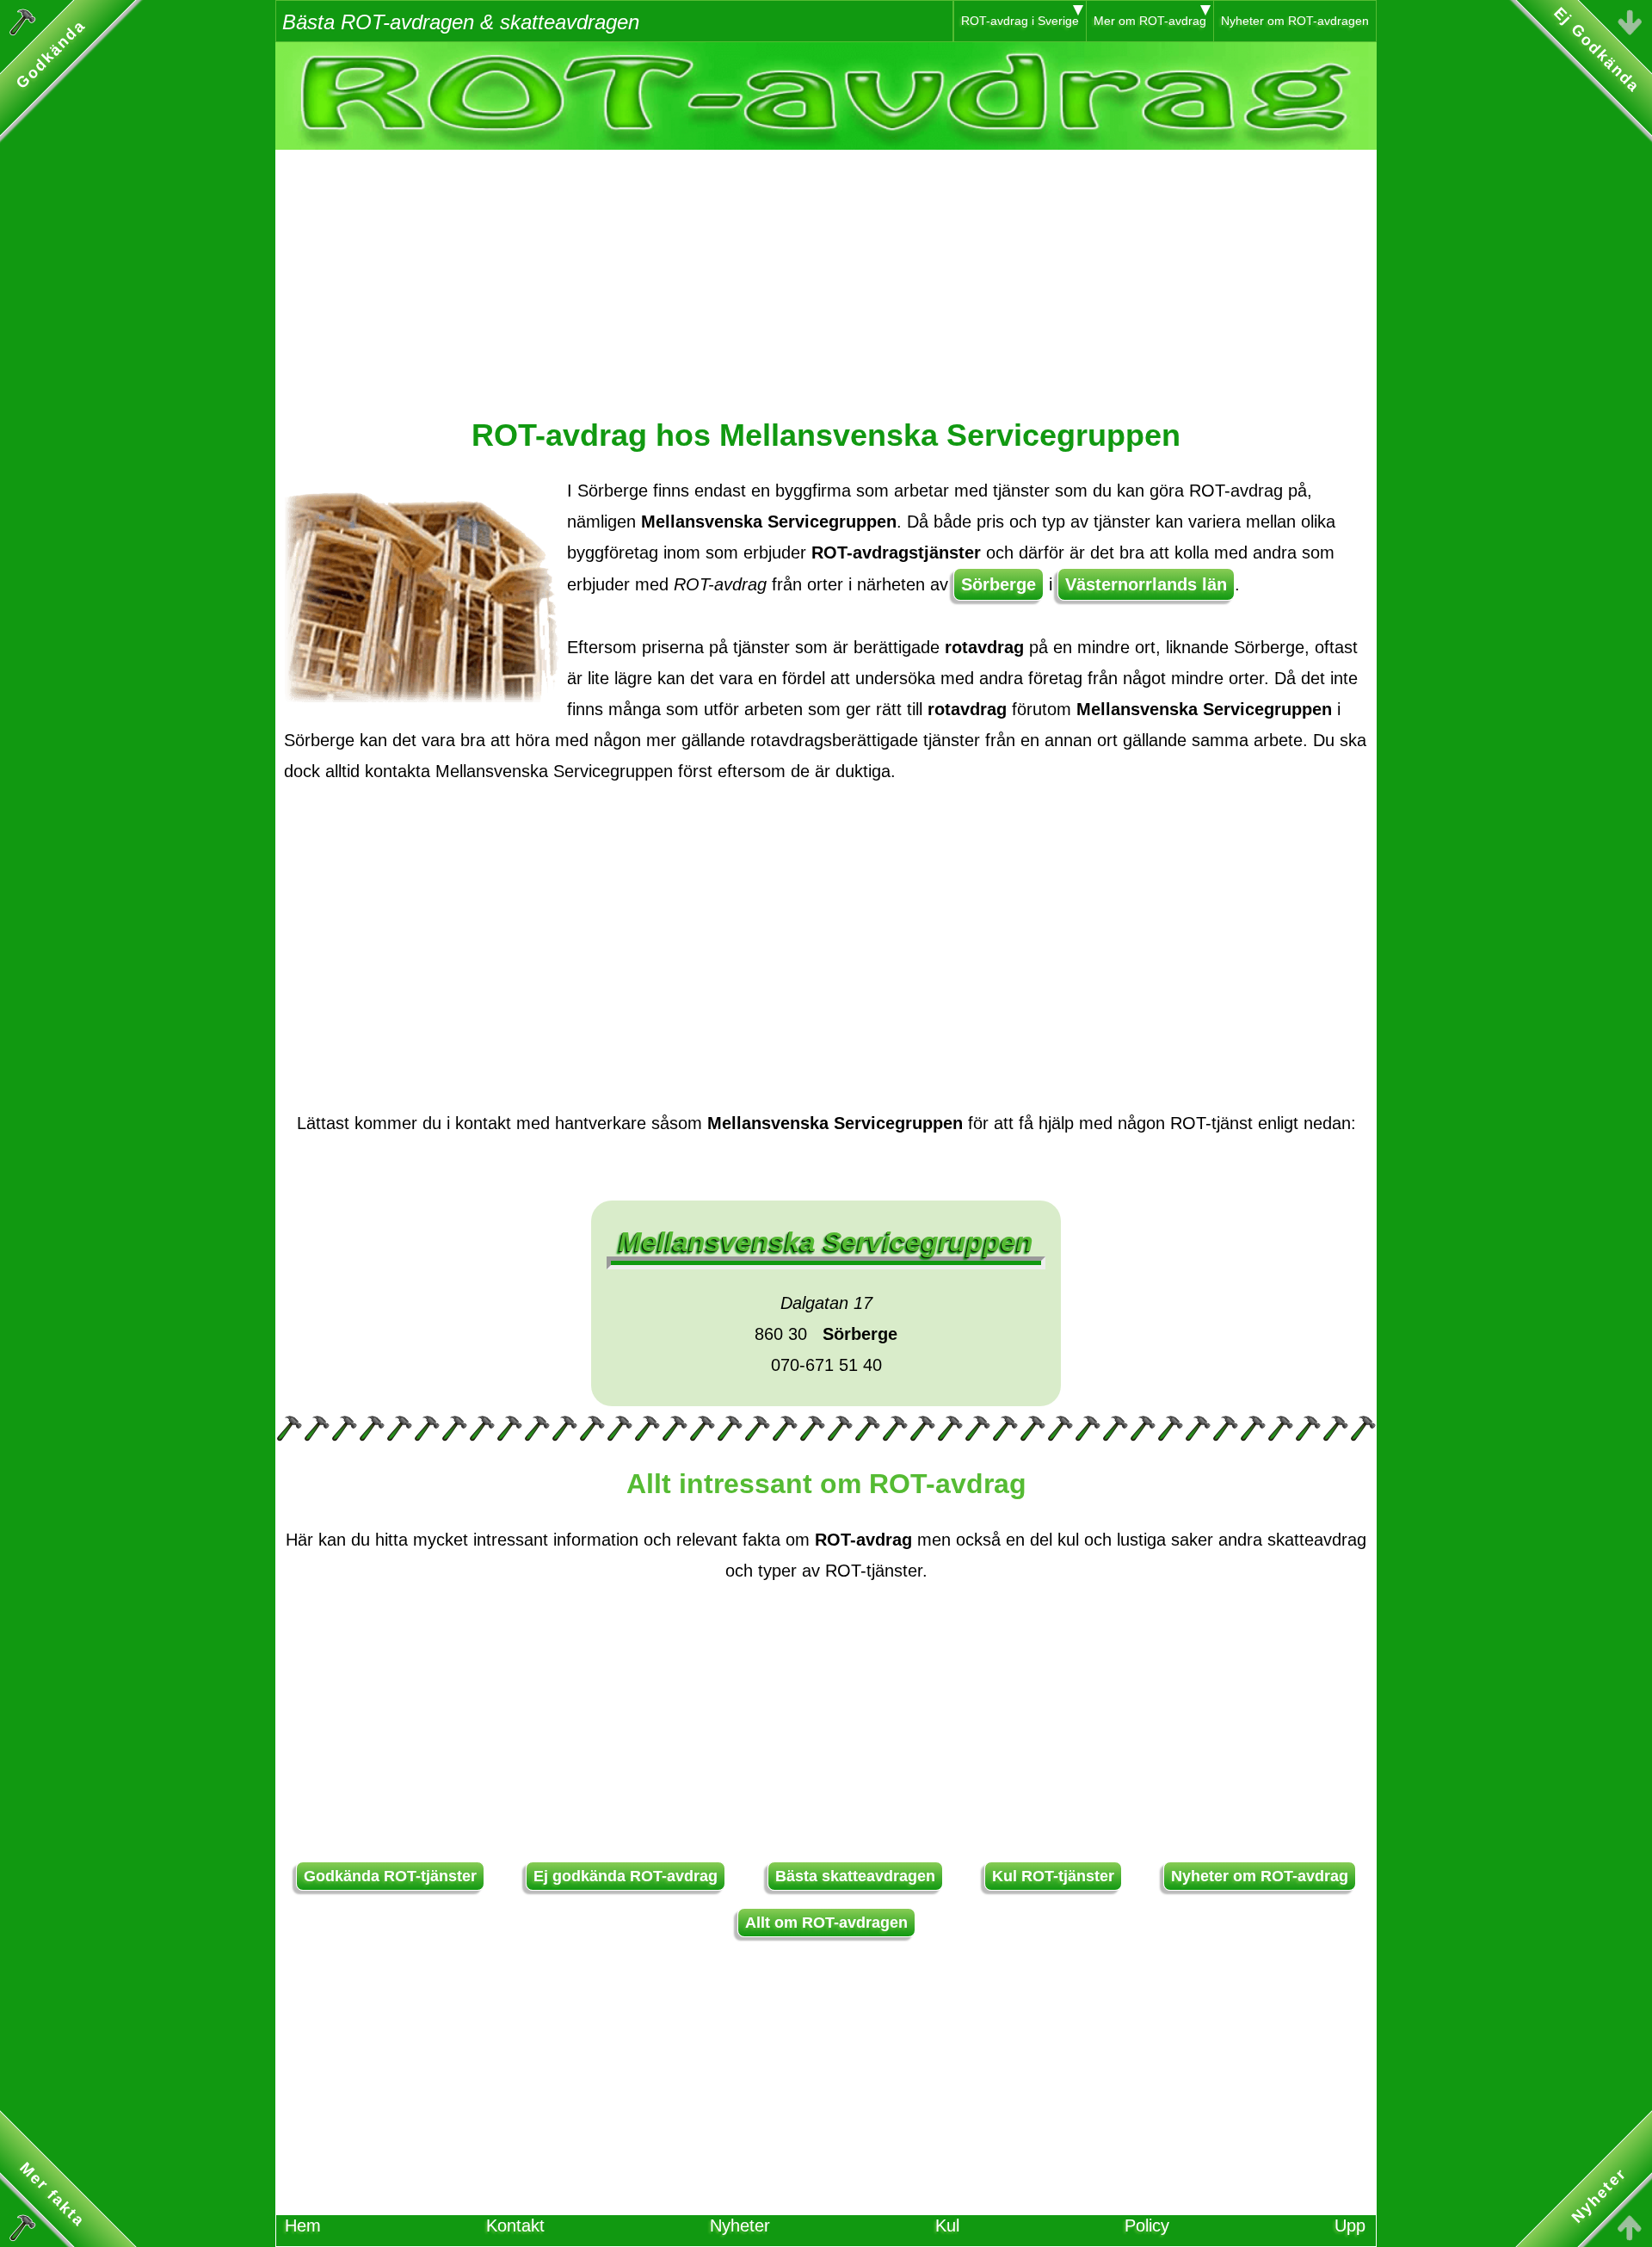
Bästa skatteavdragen (855, 1876)
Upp (1350, 2225)
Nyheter (740, 2225)
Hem (303, 2225)
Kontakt (515, 2225)
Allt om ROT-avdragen (826, 1923)
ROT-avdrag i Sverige (1020, 21)
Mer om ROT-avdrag (1150, 21)
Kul (947, 2225)
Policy (1147, 2225)
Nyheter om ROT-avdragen (1295, 21)
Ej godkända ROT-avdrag (626, 1876)
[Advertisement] (826, 270)
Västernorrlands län (1146, 584)
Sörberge (999, 584)
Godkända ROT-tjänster (390, 1876)
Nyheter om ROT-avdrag (1260, 1876)
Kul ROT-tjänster (1053, 1876)
